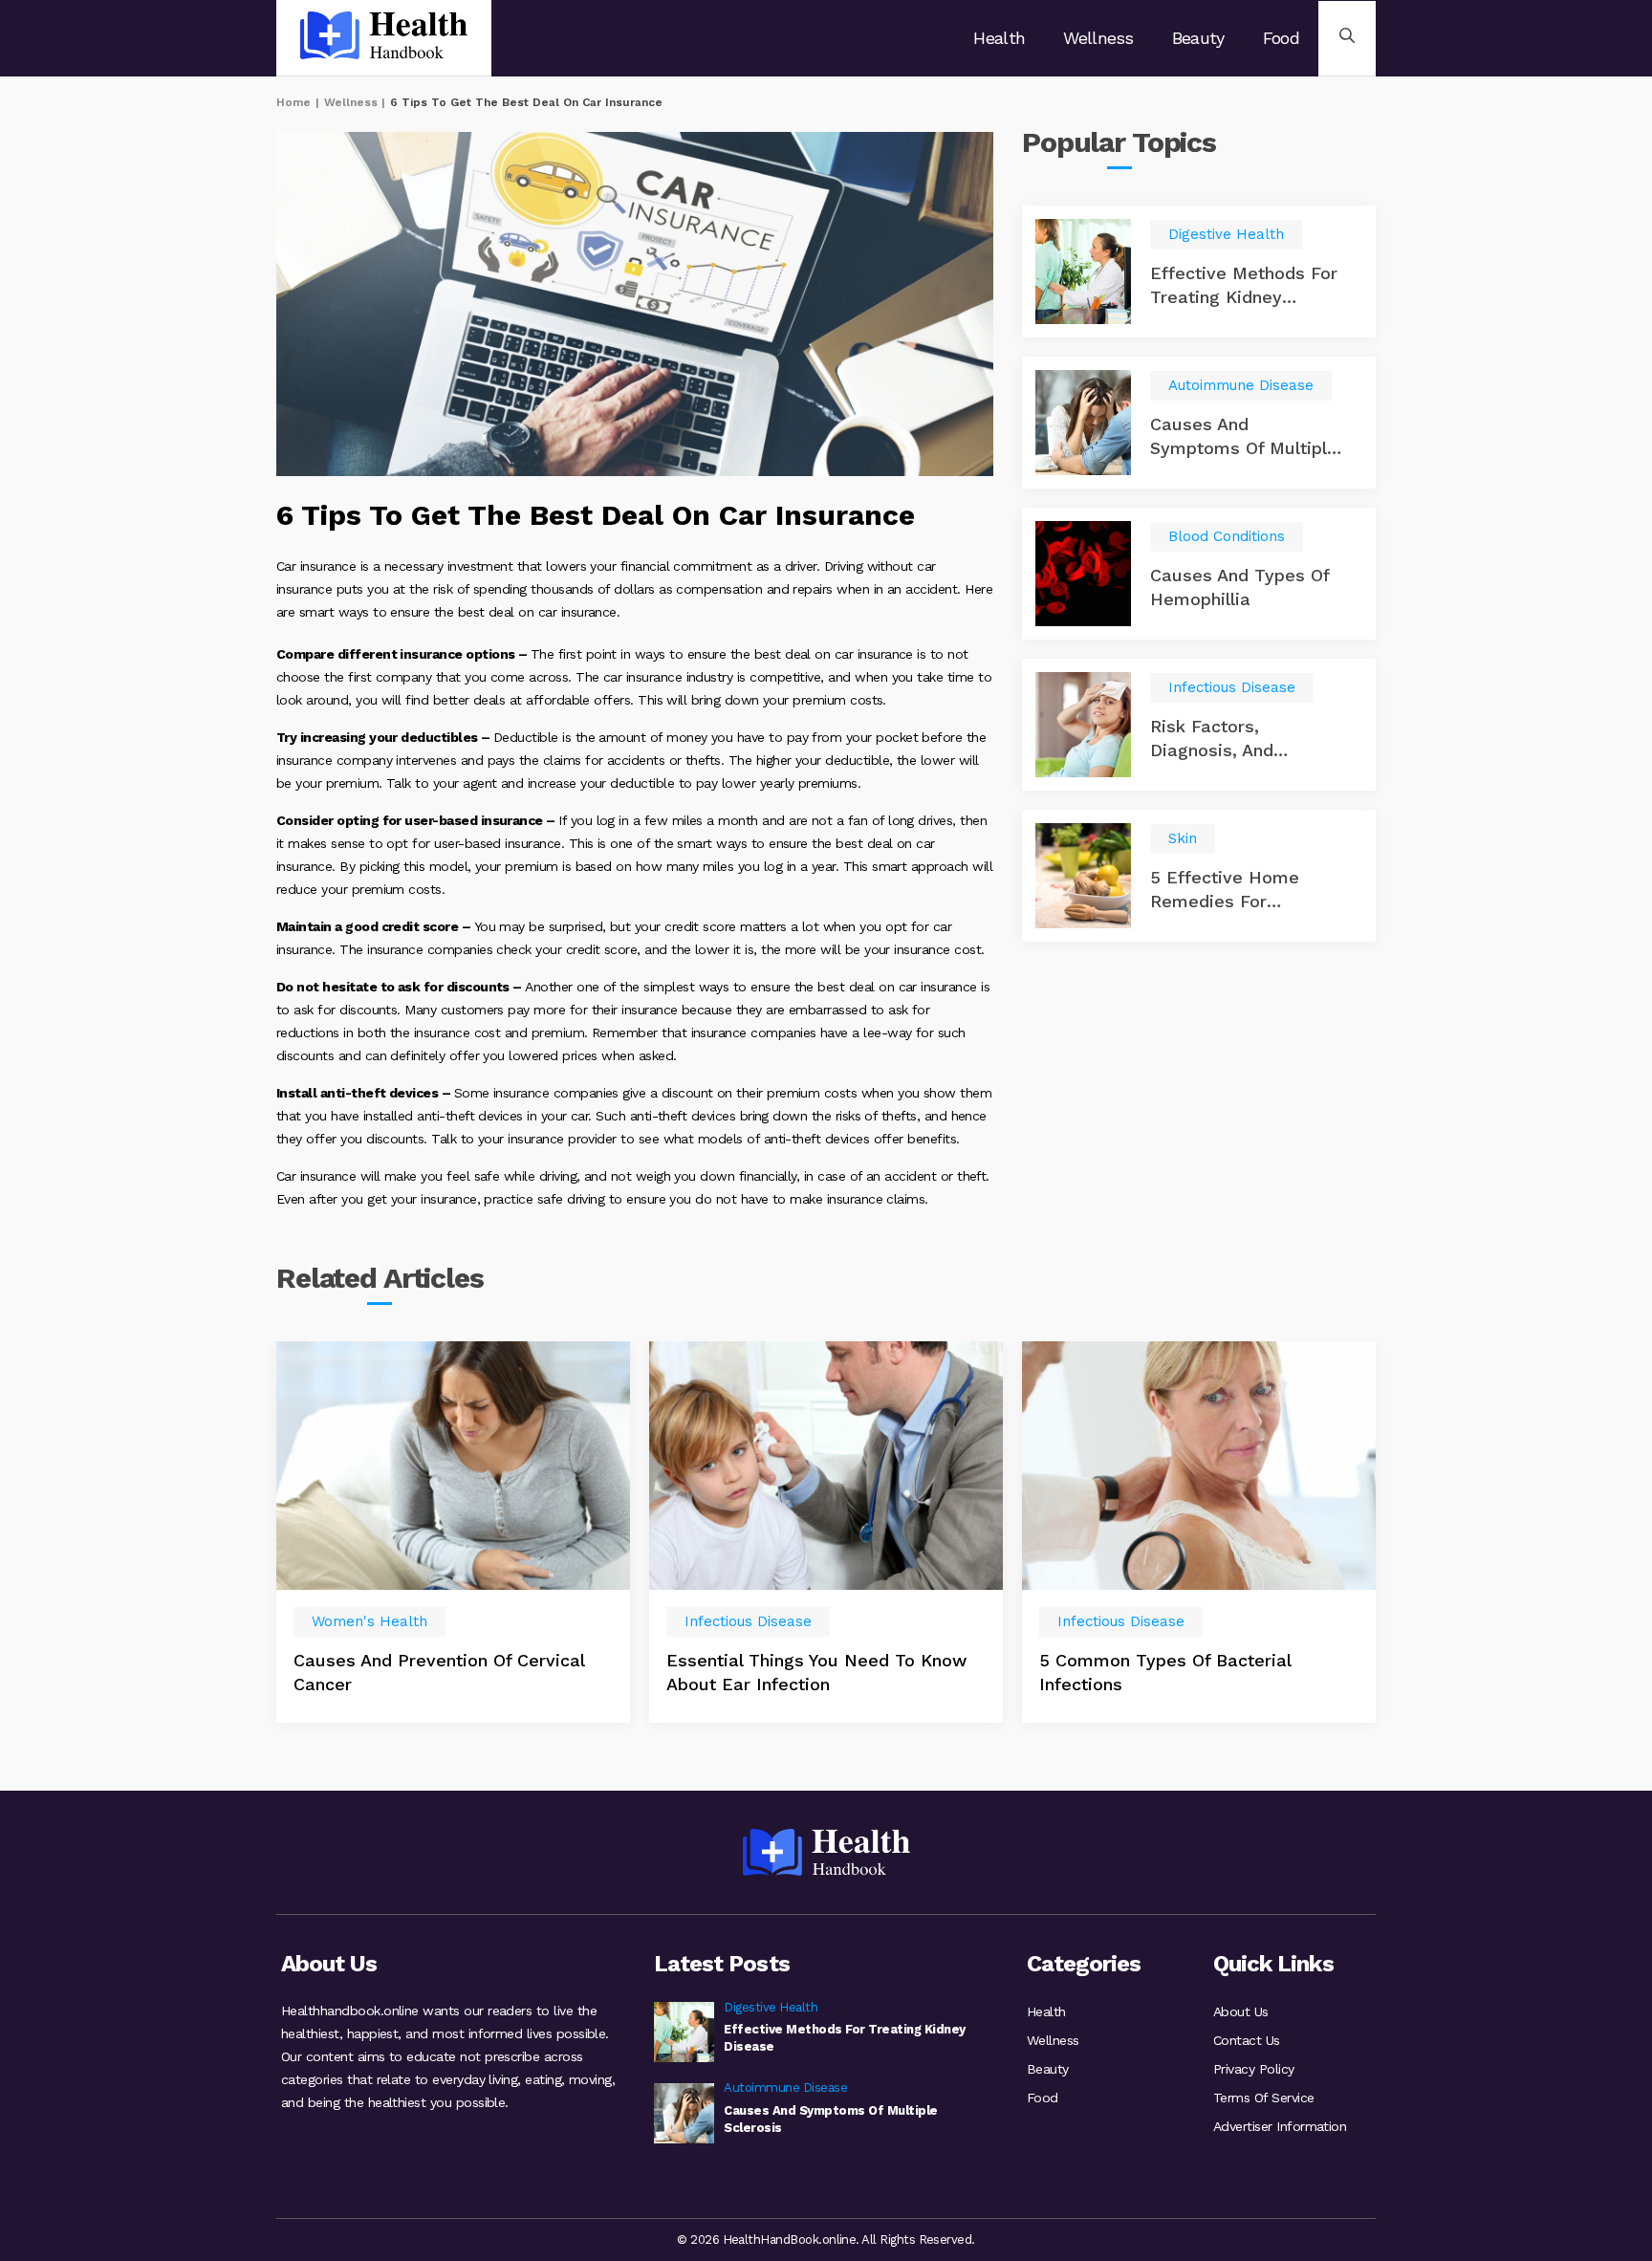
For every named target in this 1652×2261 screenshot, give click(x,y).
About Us (1241, 2011)
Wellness (1098, 38)
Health (999, 38)
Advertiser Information (1280, 2126)
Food (1281, 38)
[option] (453, 1532)
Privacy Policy (1254, 2069)
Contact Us (1247, 2040)
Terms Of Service (1264, 2098)
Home (293, 102)
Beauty (1198, 38)
